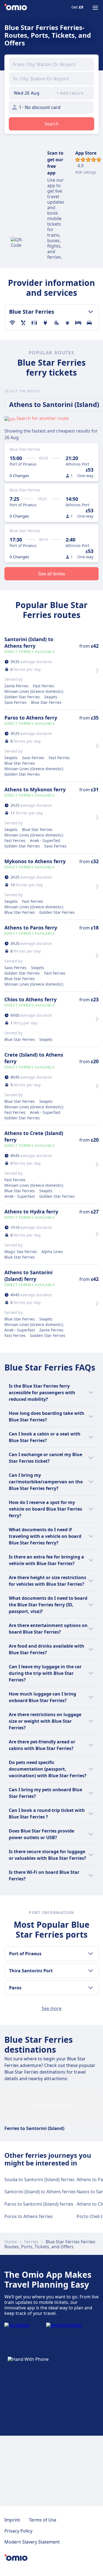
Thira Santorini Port (31, 1971)
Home (11, 2242)
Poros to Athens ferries (29, 2216)
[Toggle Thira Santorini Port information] (91, 1971)
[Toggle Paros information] (91, 1988)
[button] (30, 93)
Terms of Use (43, 2520)
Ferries (31, 2242)
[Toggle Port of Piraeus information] (91, 1954)
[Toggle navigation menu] (95, 8)
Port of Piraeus (25, 1954)
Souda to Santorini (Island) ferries (39, 2180)
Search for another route (43, 418)
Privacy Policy (18, 2531)
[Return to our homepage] (16, 8)
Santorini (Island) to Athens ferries (40, 2192)
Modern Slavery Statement (32, 2542)
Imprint (12, 2520)
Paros (15, 1988)
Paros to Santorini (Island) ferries (39, 2204)
